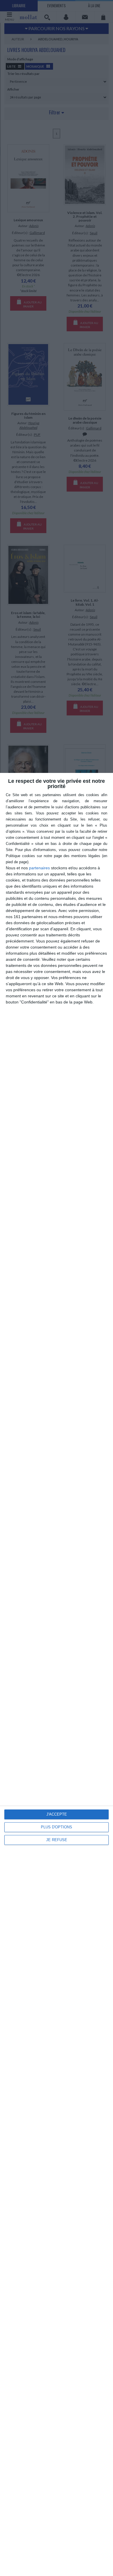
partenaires (39, 868)
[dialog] (57, 1674)
